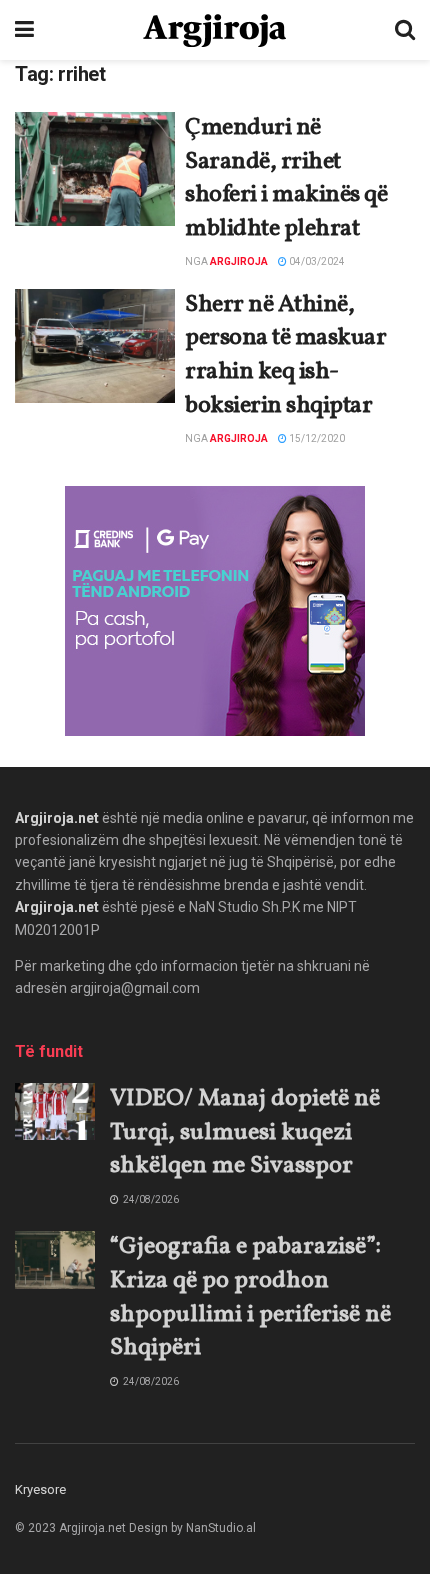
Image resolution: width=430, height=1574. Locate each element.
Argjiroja (239, 261)
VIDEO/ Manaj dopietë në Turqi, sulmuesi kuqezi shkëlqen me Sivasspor (245, 1132)
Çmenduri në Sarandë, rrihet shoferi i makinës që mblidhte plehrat (286, 178)
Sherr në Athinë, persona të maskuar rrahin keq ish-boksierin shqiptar (285, 355)
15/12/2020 (316, 438)
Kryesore (40, 1489)
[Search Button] (405, 30)
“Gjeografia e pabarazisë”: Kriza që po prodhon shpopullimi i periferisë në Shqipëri (250, 1297)
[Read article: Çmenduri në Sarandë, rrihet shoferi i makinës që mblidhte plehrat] (95, 169)
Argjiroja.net (57, 818)
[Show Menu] (24, 30)
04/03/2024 (316, 261)
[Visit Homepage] (214, 30)
